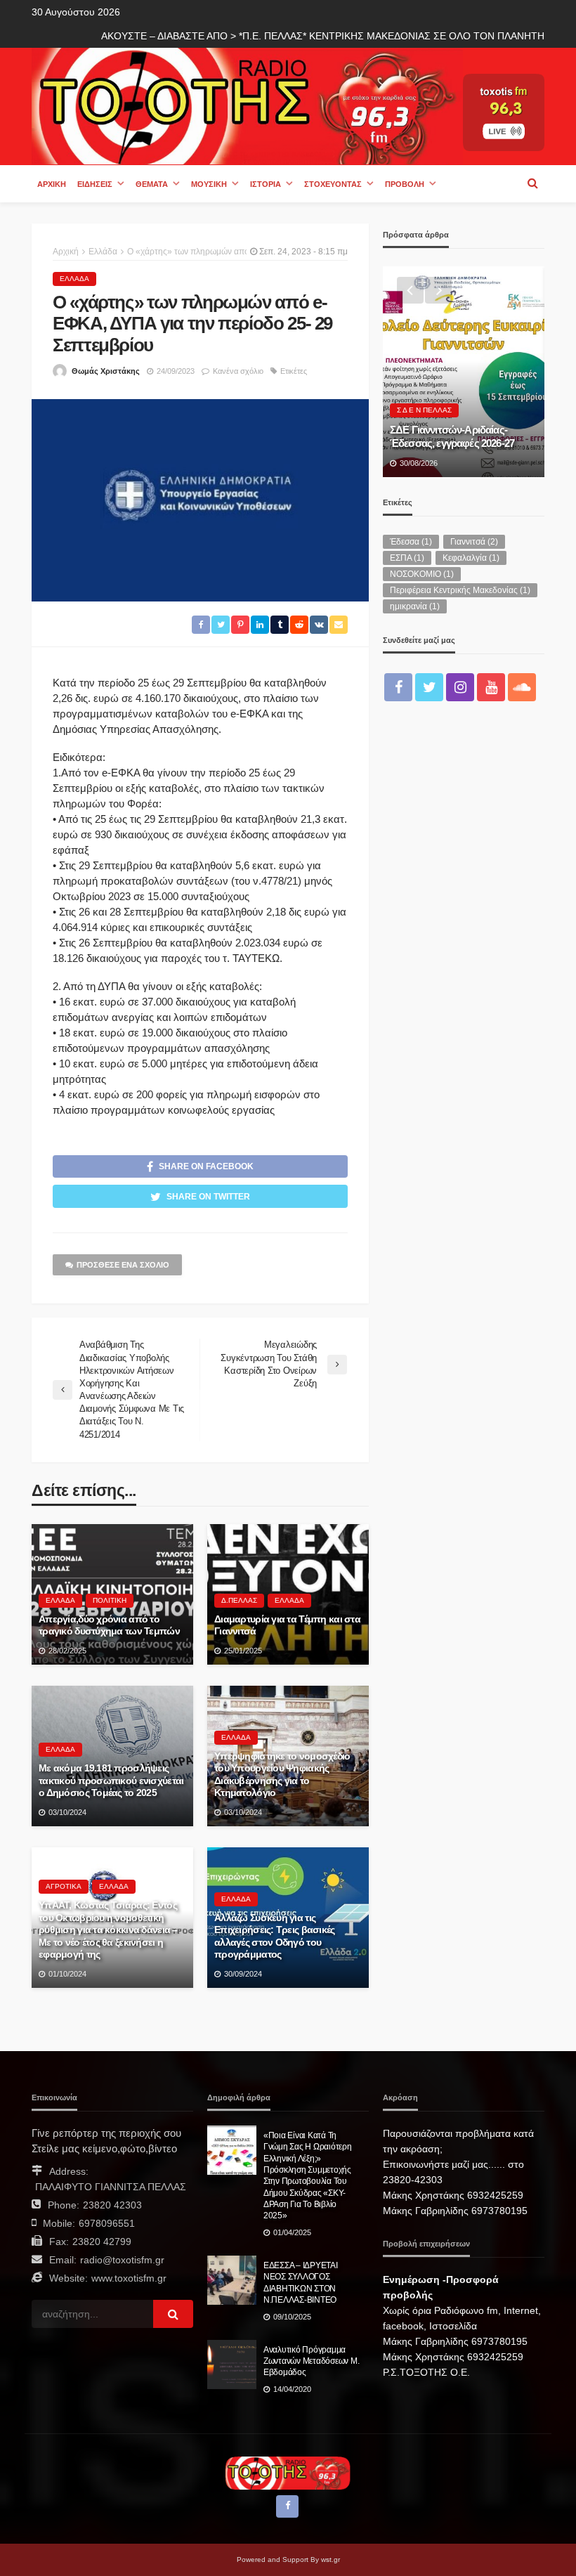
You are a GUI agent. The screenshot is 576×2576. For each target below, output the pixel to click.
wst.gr (330, 2559)
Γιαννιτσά (474, 542)
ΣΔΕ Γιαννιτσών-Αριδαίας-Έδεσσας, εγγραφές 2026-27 (452, 436)
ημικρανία (415, 606)
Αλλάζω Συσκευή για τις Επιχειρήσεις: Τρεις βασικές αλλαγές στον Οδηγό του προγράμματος (275, 1937)
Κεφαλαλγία (471, 558)
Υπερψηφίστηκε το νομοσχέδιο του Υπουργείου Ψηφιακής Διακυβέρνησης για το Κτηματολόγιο (282, 1775)
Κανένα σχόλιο (238, 371)
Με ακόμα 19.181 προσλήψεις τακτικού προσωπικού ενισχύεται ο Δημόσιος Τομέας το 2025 (111, 1781)
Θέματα (152, 184)
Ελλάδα (74, 279)
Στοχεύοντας (333, 184)
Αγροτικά (64, 1886)
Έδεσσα (411, 542)
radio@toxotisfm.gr (122, 2260)
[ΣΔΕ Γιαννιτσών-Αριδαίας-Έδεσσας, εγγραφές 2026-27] (464, 372)
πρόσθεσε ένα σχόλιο (123, 1265)
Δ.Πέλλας (239, 1600)
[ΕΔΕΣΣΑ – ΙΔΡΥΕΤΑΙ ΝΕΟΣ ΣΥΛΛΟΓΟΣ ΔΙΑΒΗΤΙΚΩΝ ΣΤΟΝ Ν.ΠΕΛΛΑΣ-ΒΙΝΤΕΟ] (232, 2280)
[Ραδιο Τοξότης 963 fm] (247, 105)
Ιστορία (266, 184)
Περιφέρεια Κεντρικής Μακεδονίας (460, 590)
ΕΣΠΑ (407, 558)
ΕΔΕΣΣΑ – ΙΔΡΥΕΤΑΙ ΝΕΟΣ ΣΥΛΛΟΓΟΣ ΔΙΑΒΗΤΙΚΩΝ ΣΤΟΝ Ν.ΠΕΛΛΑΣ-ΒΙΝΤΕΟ (301, 2282)
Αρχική (52, 184)
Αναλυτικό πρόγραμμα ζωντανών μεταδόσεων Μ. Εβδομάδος (311, 2361)
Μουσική (209, 184)
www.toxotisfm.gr (129, 2278)
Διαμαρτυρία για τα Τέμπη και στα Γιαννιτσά (287, 1626)
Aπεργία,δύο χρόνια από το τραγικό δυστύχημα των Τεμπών (109, 1626)
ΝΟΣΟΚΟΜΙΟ (422, 574)
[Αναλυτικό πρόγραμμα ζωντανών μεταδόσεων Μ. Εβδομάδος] (232, 2364)
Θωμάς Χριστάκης (106, 371)
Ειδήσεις (95, 184)
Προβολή (405, 184)
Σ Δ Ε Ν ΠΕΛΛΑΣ (424, 410)
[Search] (532, 183)
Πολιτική (110, 1600)
